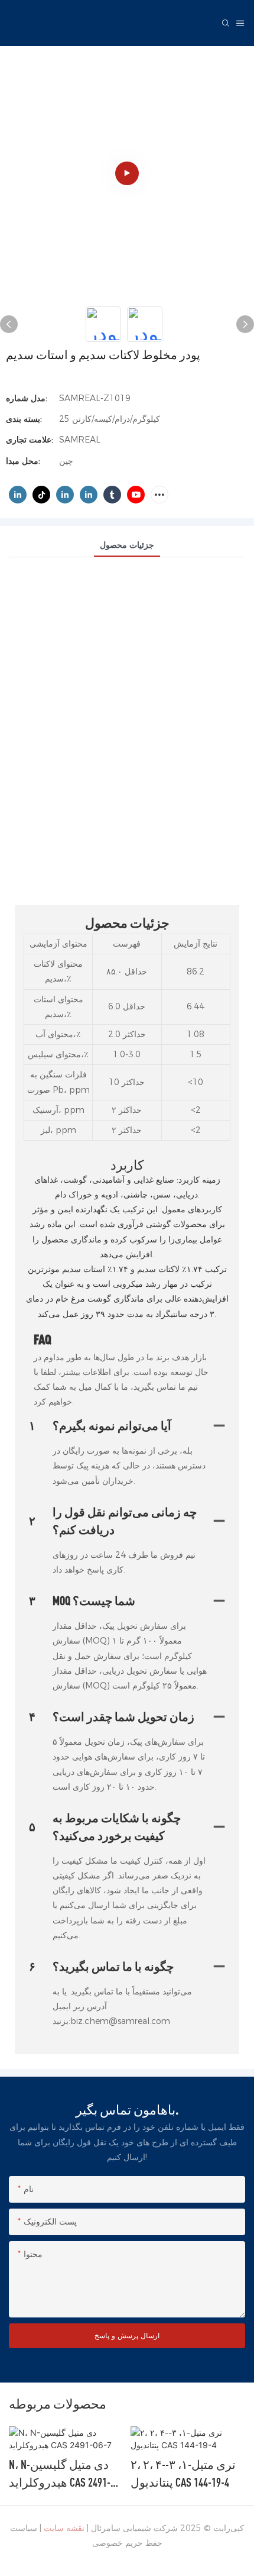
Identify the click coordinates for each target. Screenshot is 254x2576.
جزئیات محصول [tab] (127, 545)
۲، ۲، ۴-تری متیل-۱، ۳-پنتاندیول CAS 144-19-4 (61, 2473)
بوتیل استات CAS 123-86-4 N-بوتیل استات (186, 2473)
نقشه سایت (64, 2528)
